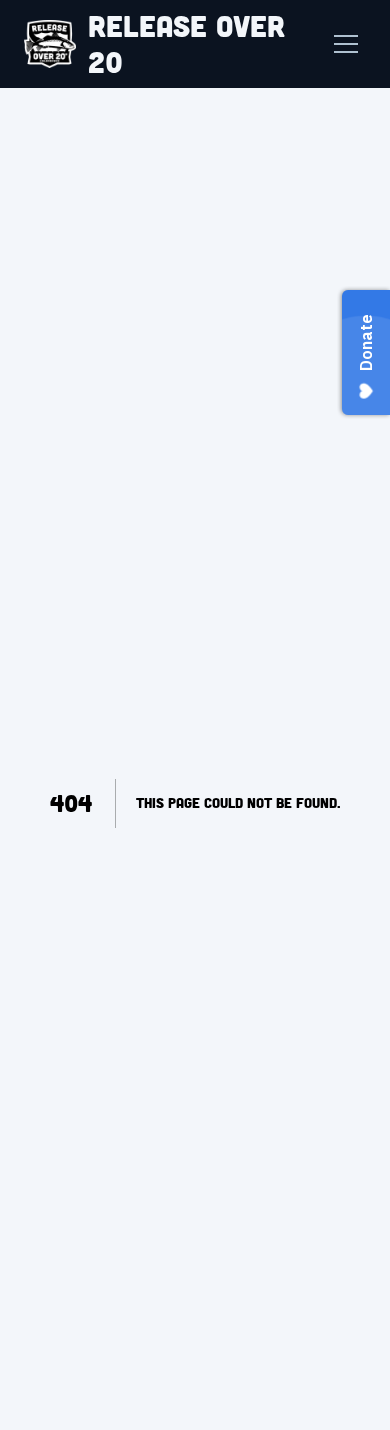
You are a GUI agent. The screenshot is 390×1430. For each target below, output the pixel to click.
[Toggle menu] (346, 44)
